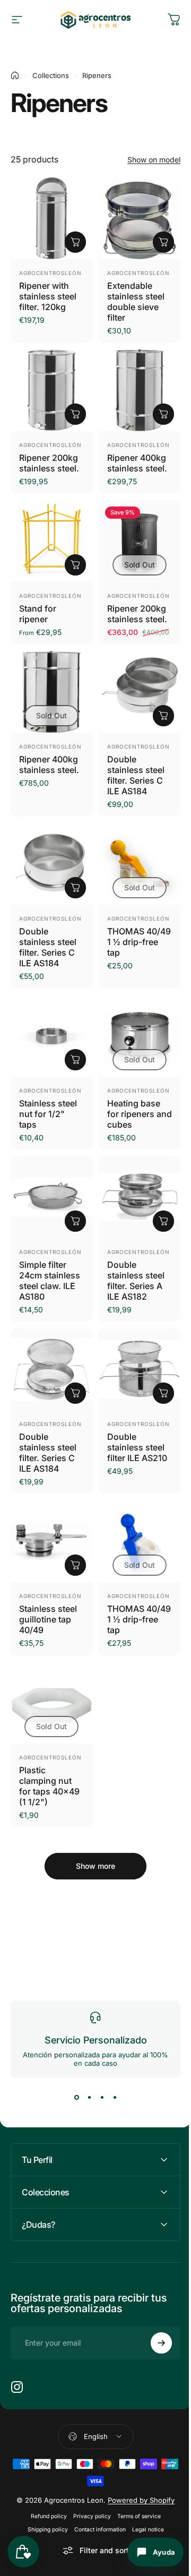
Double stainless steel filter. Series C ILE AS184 (136, 775)
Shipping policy (44, 2510)
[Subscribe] (153, 2324)
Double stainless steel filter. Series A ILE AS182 (136, 1281)
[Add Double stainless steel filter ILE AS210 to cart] (163, 1393)
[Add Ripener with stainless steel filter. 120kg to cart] (75, 242)
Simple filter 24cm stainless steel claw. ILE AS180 (50, 1281)
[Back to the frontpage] (15, 75)
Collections (51, 75)
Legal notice (144, 2510)
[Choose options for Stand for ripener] (75, 565)
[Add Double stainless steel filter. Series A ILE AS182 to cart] (163, 1221)
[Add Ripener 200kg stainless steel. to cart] (75, 414)
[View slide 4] (115, 2097)
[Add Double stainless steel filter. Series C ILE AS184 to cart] (163, 716)
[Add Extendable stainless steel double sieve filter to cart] (163, 242)
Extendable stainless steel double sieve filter (136, 302)
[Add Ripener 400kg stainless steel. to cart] (163, 414)
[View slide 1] (76, 2097)
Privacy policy (88, 2497)
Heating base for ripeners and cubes (140, 1114)
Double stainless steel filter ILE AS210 (137, 1447)
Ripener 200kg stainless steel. (49, 463)
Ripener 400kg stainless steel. (137, 463)
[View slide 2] (89, 2097)
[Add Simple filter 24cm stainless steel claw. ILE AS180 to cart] (75, 1221)
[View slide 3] (102, 2097)
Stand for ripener (38, 614)
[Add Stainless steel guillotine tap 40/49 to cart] (75, 1565)
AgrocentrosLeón (50, 273)
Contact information (96, 2510)
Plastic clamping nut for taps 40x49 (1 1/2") (49, 1786)
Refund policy (45, 2497)
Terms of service (135, 2497)
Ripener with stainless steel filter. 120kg (48, 296)
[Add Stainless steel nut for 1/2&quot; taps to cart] (75, 1060)
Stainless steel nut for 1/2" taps (48, 1114)
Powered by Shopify (137, 2481)
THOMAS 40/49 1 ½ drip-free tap (139, 942)
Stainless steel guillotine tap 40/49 (48, 1619)
